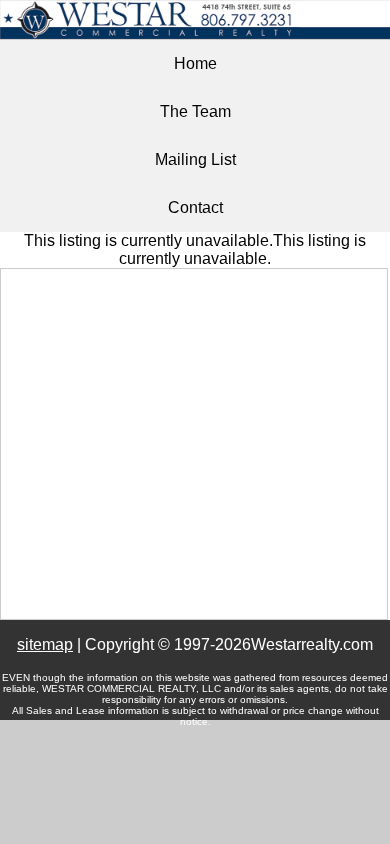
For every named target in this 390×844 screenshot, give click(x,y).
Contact (195, 207)
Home (195, 63)
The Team (195, 111)
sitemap (45, 644)
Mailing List (195, 159)
